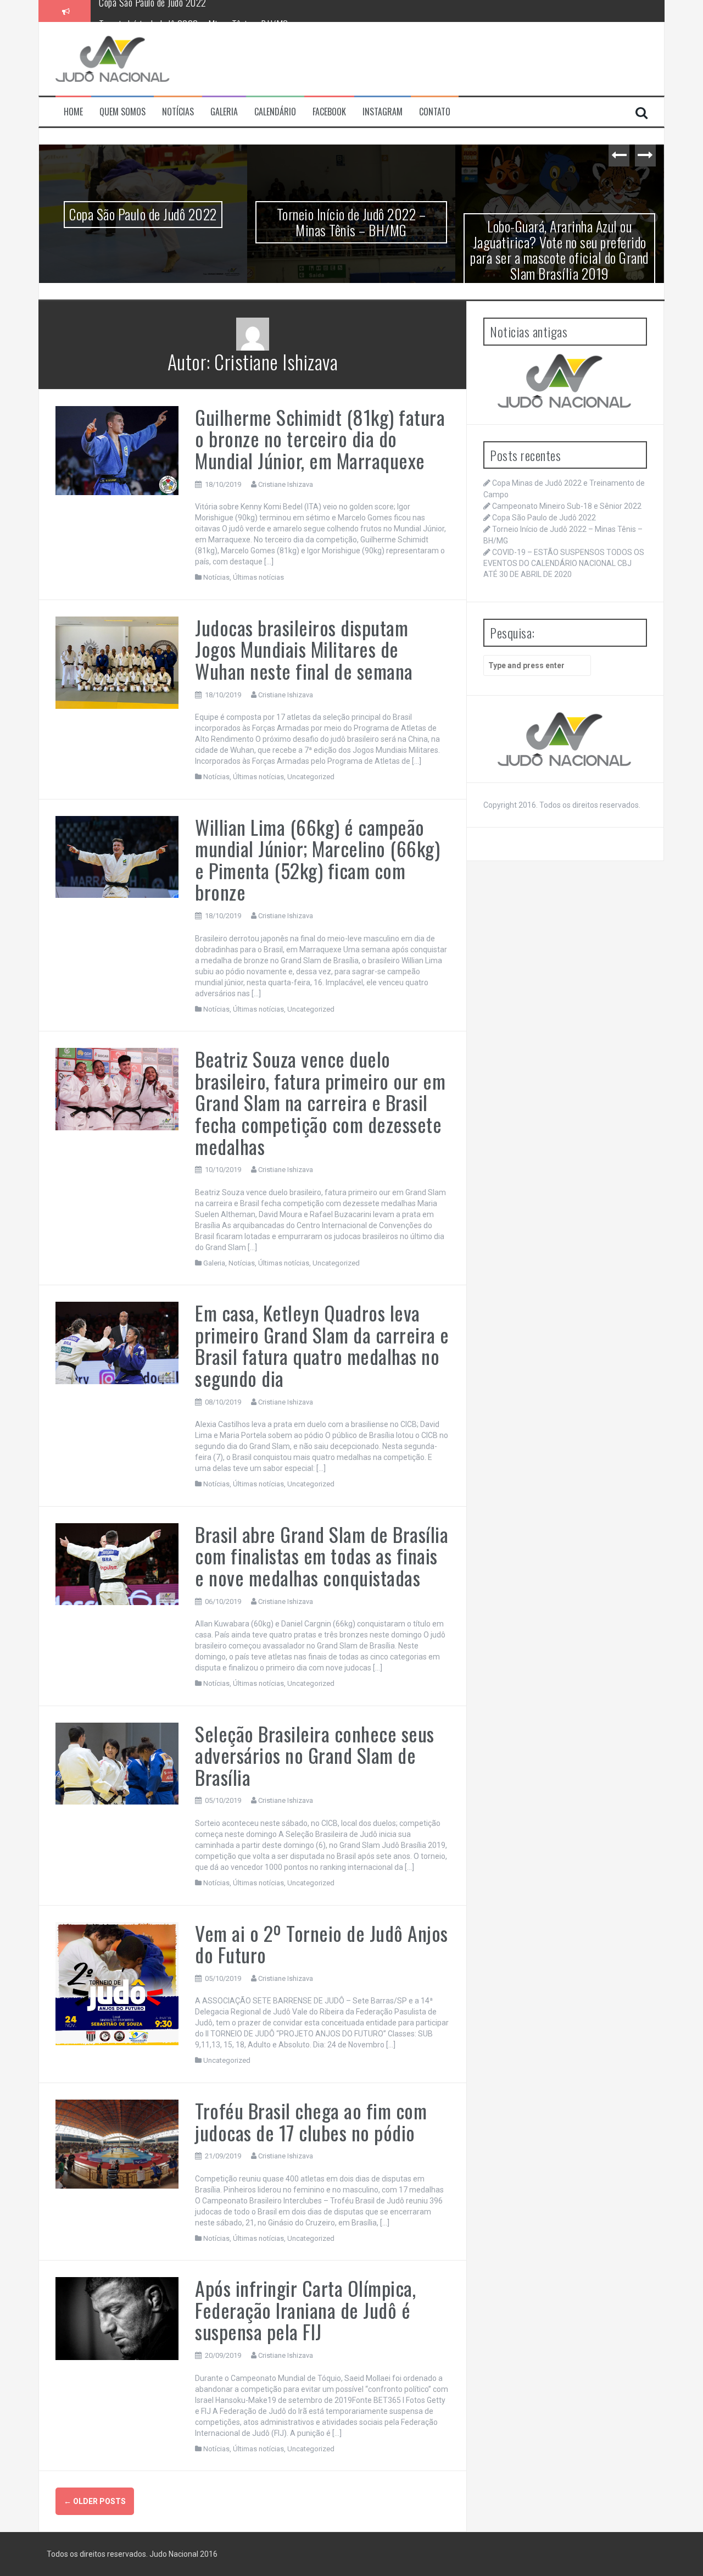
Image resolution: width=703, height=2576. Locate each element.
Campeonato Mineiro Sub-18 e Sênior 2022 (567, 506)
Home (73, 112)
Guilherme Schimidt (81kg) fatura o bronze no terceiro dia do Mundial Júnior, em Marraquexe (320, 438)
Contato (435, 112)
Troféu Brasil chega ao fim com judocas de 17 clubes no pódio (311, 2121)
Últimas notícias (258, 577)
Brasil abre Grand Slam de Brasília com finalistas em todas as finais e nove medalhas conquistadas (322, 1556)
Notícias (178, 112)
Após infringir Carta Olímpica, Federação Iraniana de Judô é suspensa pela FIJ (305, 2309)
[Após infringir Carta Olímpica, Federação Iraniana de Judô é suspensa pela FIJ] (117, 2318)
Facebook (329, 112)
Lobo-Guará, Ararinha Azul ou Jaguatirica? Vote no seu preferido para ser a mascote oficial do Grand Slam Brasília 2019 (559, 250)
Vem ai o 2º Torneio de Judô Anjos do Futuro (322, 1944)
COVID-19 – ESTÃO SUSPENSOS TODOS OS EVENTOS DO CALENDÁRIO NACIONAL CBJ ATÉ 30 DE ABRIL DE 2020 (564, 563)
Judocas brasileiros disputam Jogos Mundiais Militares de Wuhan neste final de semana (304, 649)
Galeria (224, 112)
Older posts (95, 2501)
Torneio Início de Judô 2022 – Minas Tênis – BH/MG (194, 10)
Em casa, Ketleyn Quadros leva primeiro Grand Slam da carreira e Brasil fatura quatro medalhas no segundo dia (322, 1345)
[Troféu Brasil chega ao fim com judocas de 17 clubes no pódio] (117, 2144)
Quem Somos (122, 112)
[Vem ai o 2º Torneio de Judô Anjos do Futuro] (117, 1983)
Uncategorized (311, 777)
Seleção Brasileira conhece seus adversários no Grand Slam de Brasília (315, 1755)
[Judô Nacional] (113, 58)
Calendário (275, 112)
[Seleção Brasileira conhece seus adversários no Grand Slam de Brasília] (117, 1763)
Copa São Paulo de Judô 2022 (143, 214)
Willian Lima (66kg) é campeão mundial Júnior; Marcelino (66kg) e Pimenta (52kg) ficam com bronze (317, 859)
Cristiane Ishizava (286, 484)
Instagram (383, 112)
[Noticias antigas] (565, 381)
